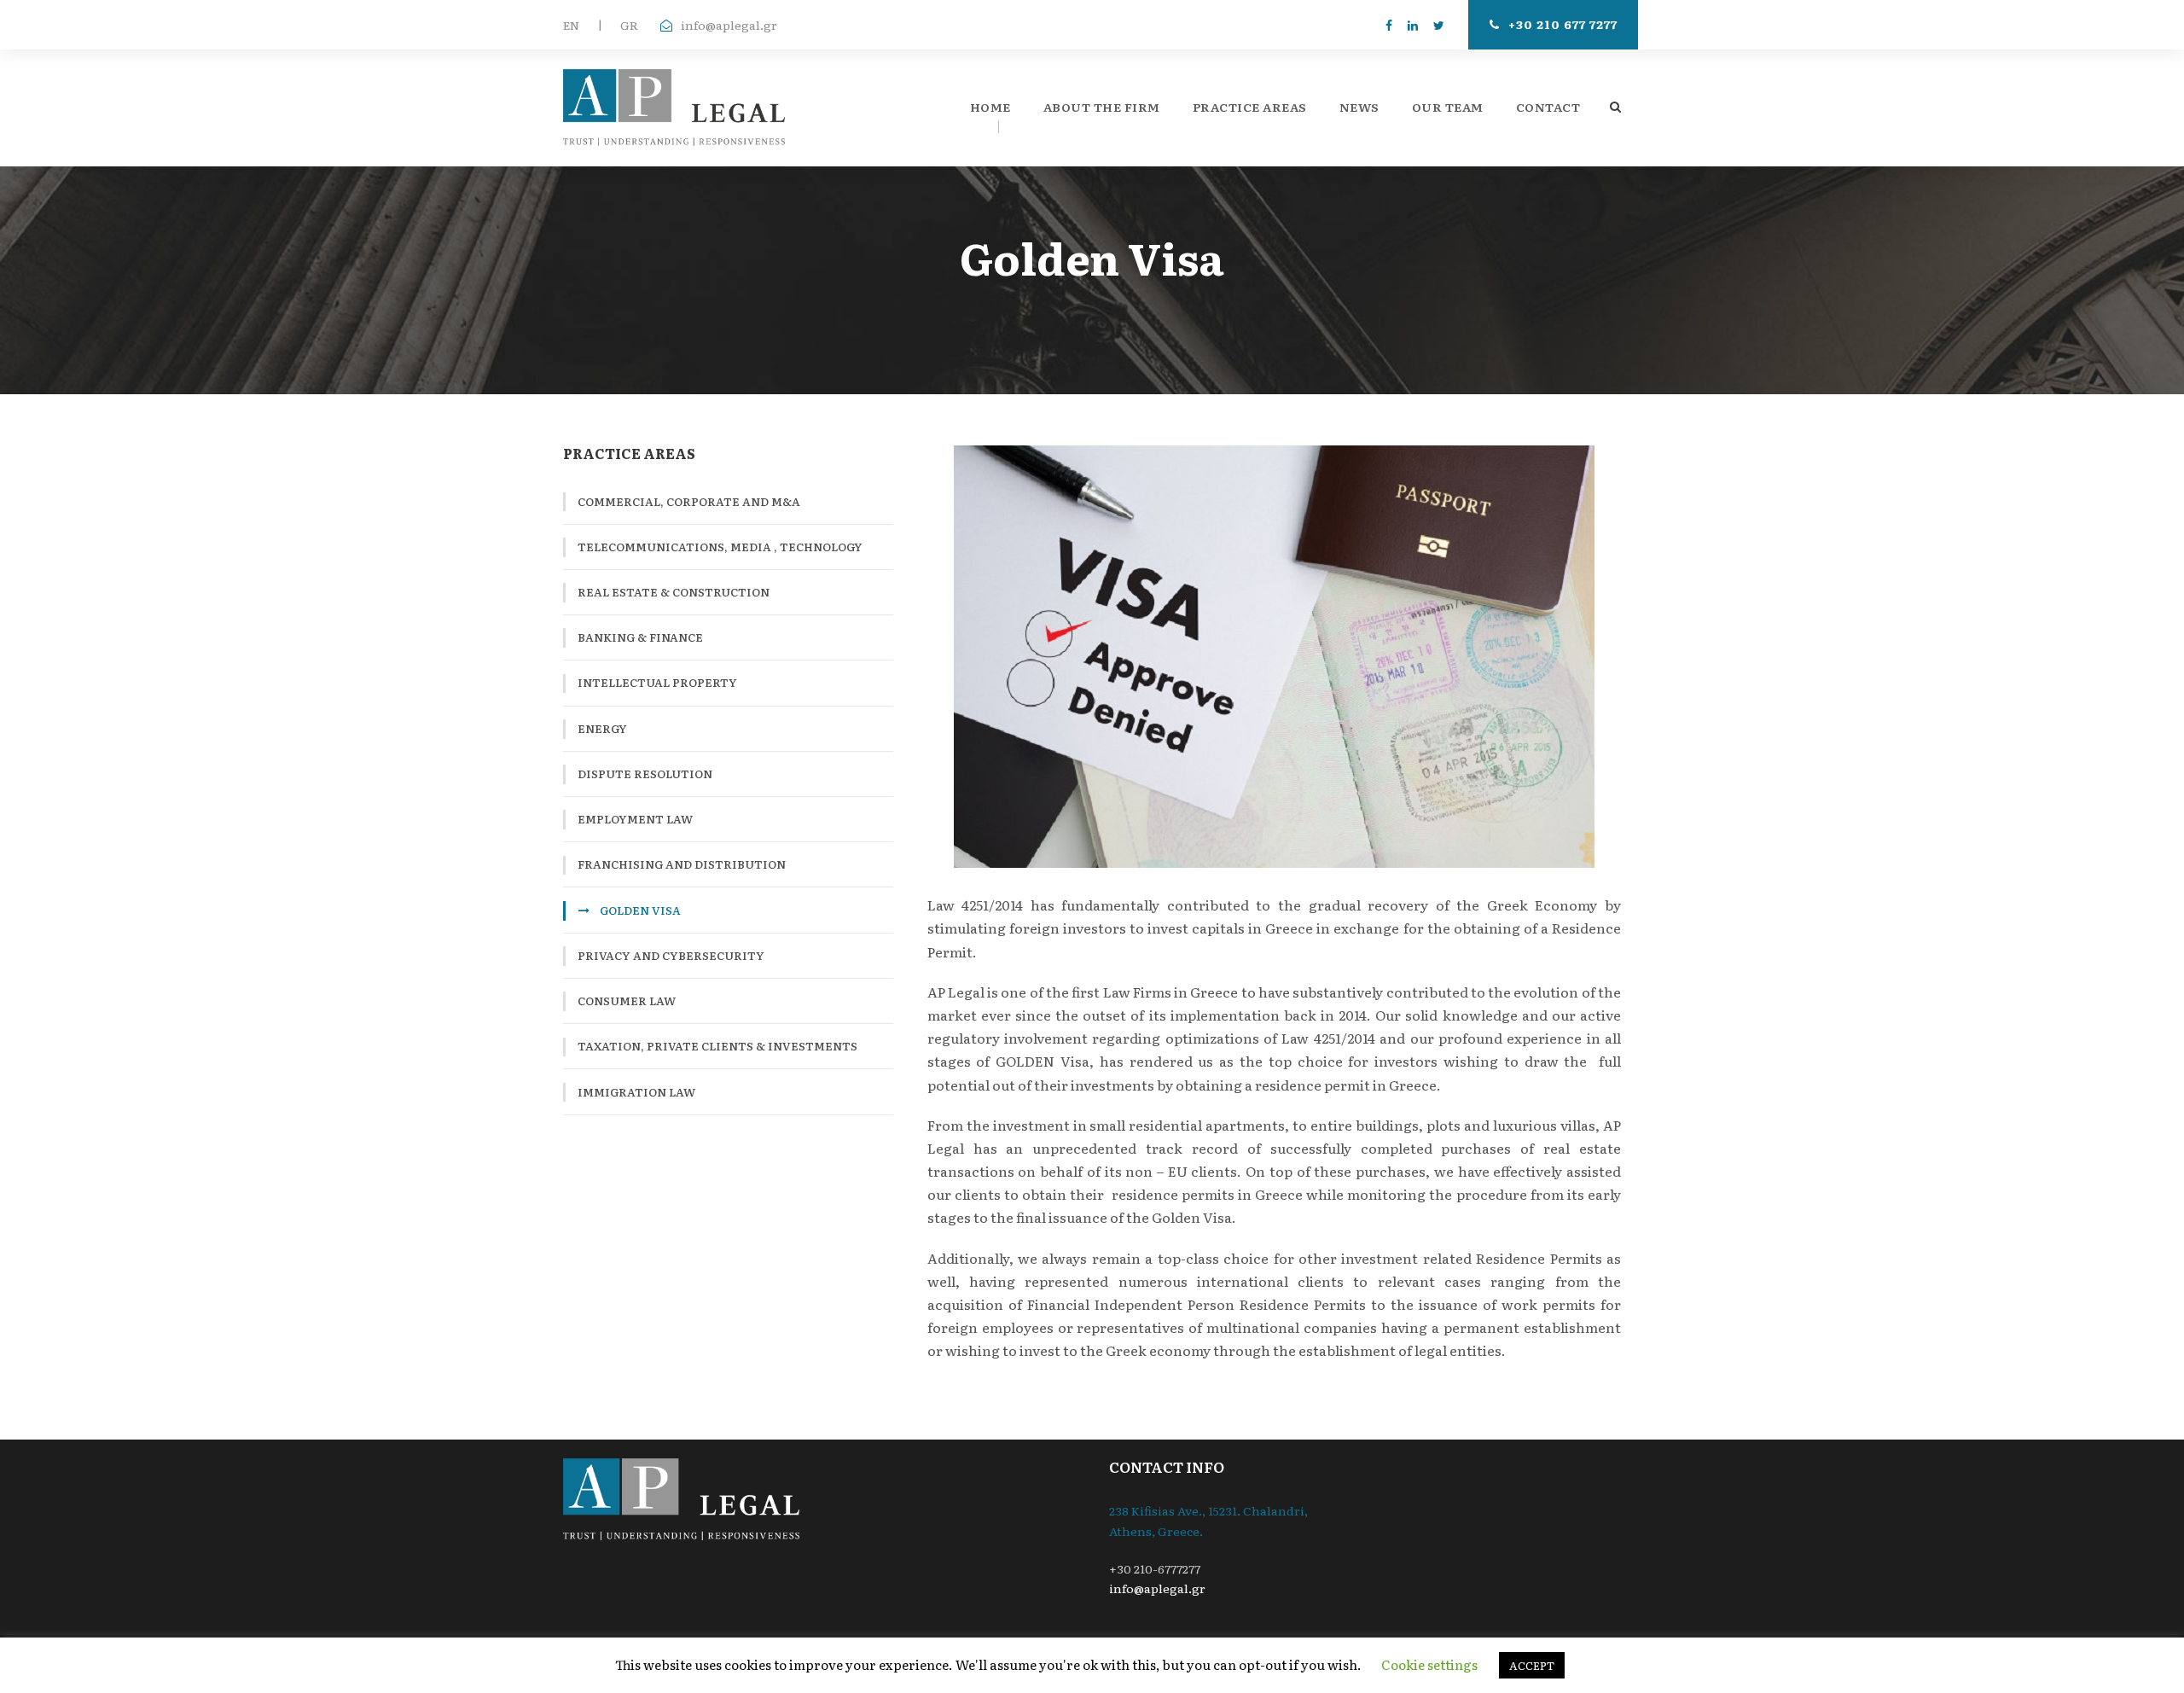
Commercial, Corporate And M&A (689, 501)
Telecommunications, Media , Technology (720, 547)
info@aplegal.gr (729, 25)
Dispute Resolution (645, 774)
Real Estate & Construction (674, 592)
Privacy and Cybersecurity (671, 955)
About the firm (1102, 107)
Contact (1548, 107)
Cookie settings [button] (1429, 1664)
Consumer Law (627, 1001)
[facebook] (1389, 25)
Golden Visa (640, 910)
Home (990, 107)
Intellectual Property (657, 682)
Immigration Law (636, 1092)
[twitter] (1439, 25)
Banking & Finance (640, 637)
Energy (602, 728)
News (1359, 107)
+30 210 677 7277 (1563, 24)
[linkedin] (1413, 25)
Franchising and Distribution (682, 864)
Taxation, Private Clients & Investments (717, 1046)
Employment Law (635, 819)
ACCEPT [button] (1532, 1665)
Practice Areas (1250, 107)
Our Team (1448, 107)
